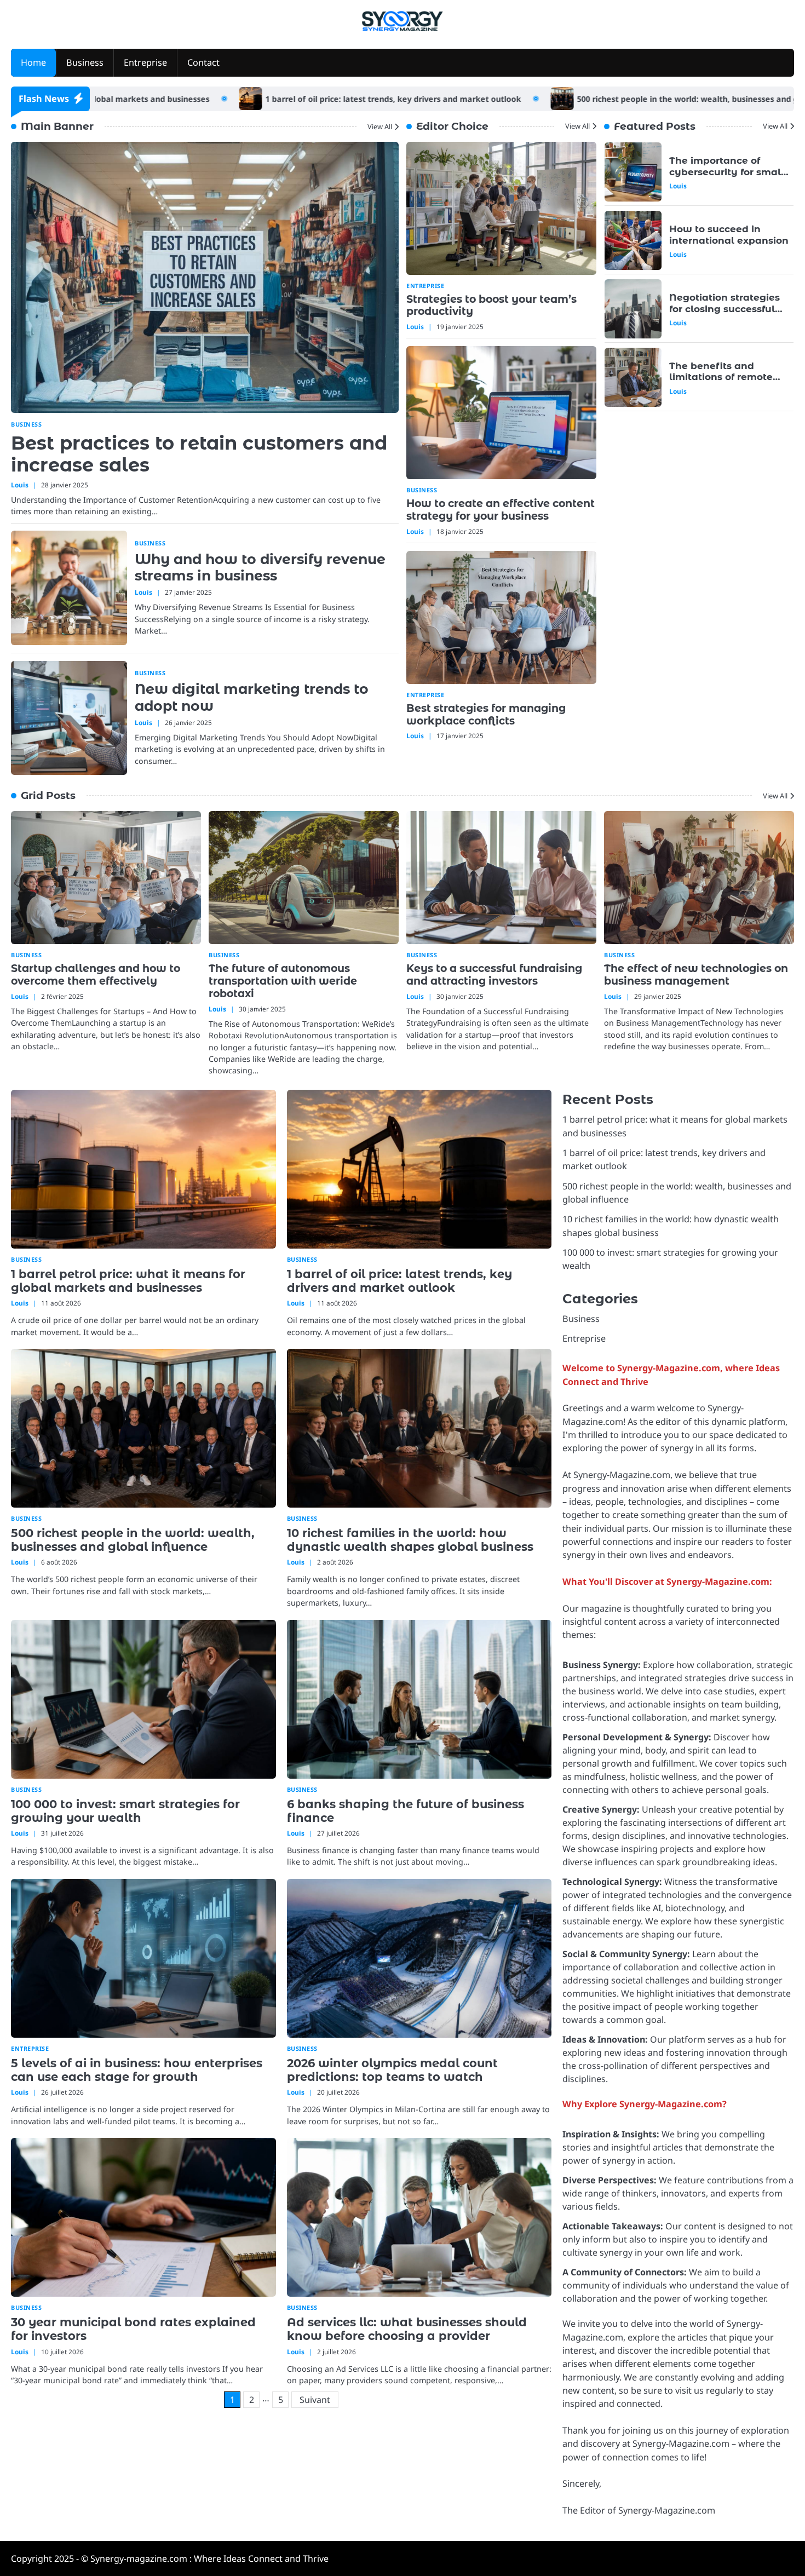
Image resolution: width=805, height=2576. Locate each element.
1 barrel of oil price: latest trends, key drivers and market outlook (276, 99)
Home (33, 62)
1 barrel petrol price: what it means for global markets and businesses (128, 1281)
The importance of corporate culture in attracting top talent (720, 377)
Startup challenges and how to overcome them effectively (96, 975)
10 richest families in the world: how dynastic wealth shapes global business (410, 1540)
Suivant (315, 2400)
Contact (203, 62)
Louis (20, 484)
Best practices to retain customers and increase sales (199, 453)
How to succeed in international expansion (729, 166)
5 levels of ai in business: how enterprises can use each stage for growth (137, 2070)
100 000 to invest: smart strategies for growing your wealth (125, 1811)
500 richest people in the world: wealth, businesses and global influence (599, 99)
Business (85, 62)
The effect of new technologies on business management (696, 975)
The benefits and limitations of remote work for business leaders (721, 314)
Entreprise (145, 62)
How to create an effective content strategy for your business (501, 510)
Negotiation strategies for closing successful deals (725, 240)
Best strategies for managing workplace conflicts (486, 715)
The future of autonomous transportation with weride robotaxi (283, 981)
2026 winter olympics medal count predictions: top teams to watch (392, 2070)
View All (380, 126)
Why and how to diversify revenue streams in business (260, 567)
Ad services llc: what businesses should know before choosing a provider (407, 2329)
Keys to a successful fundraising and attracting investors (494, 975)
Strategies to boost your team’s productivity (491, 306)
